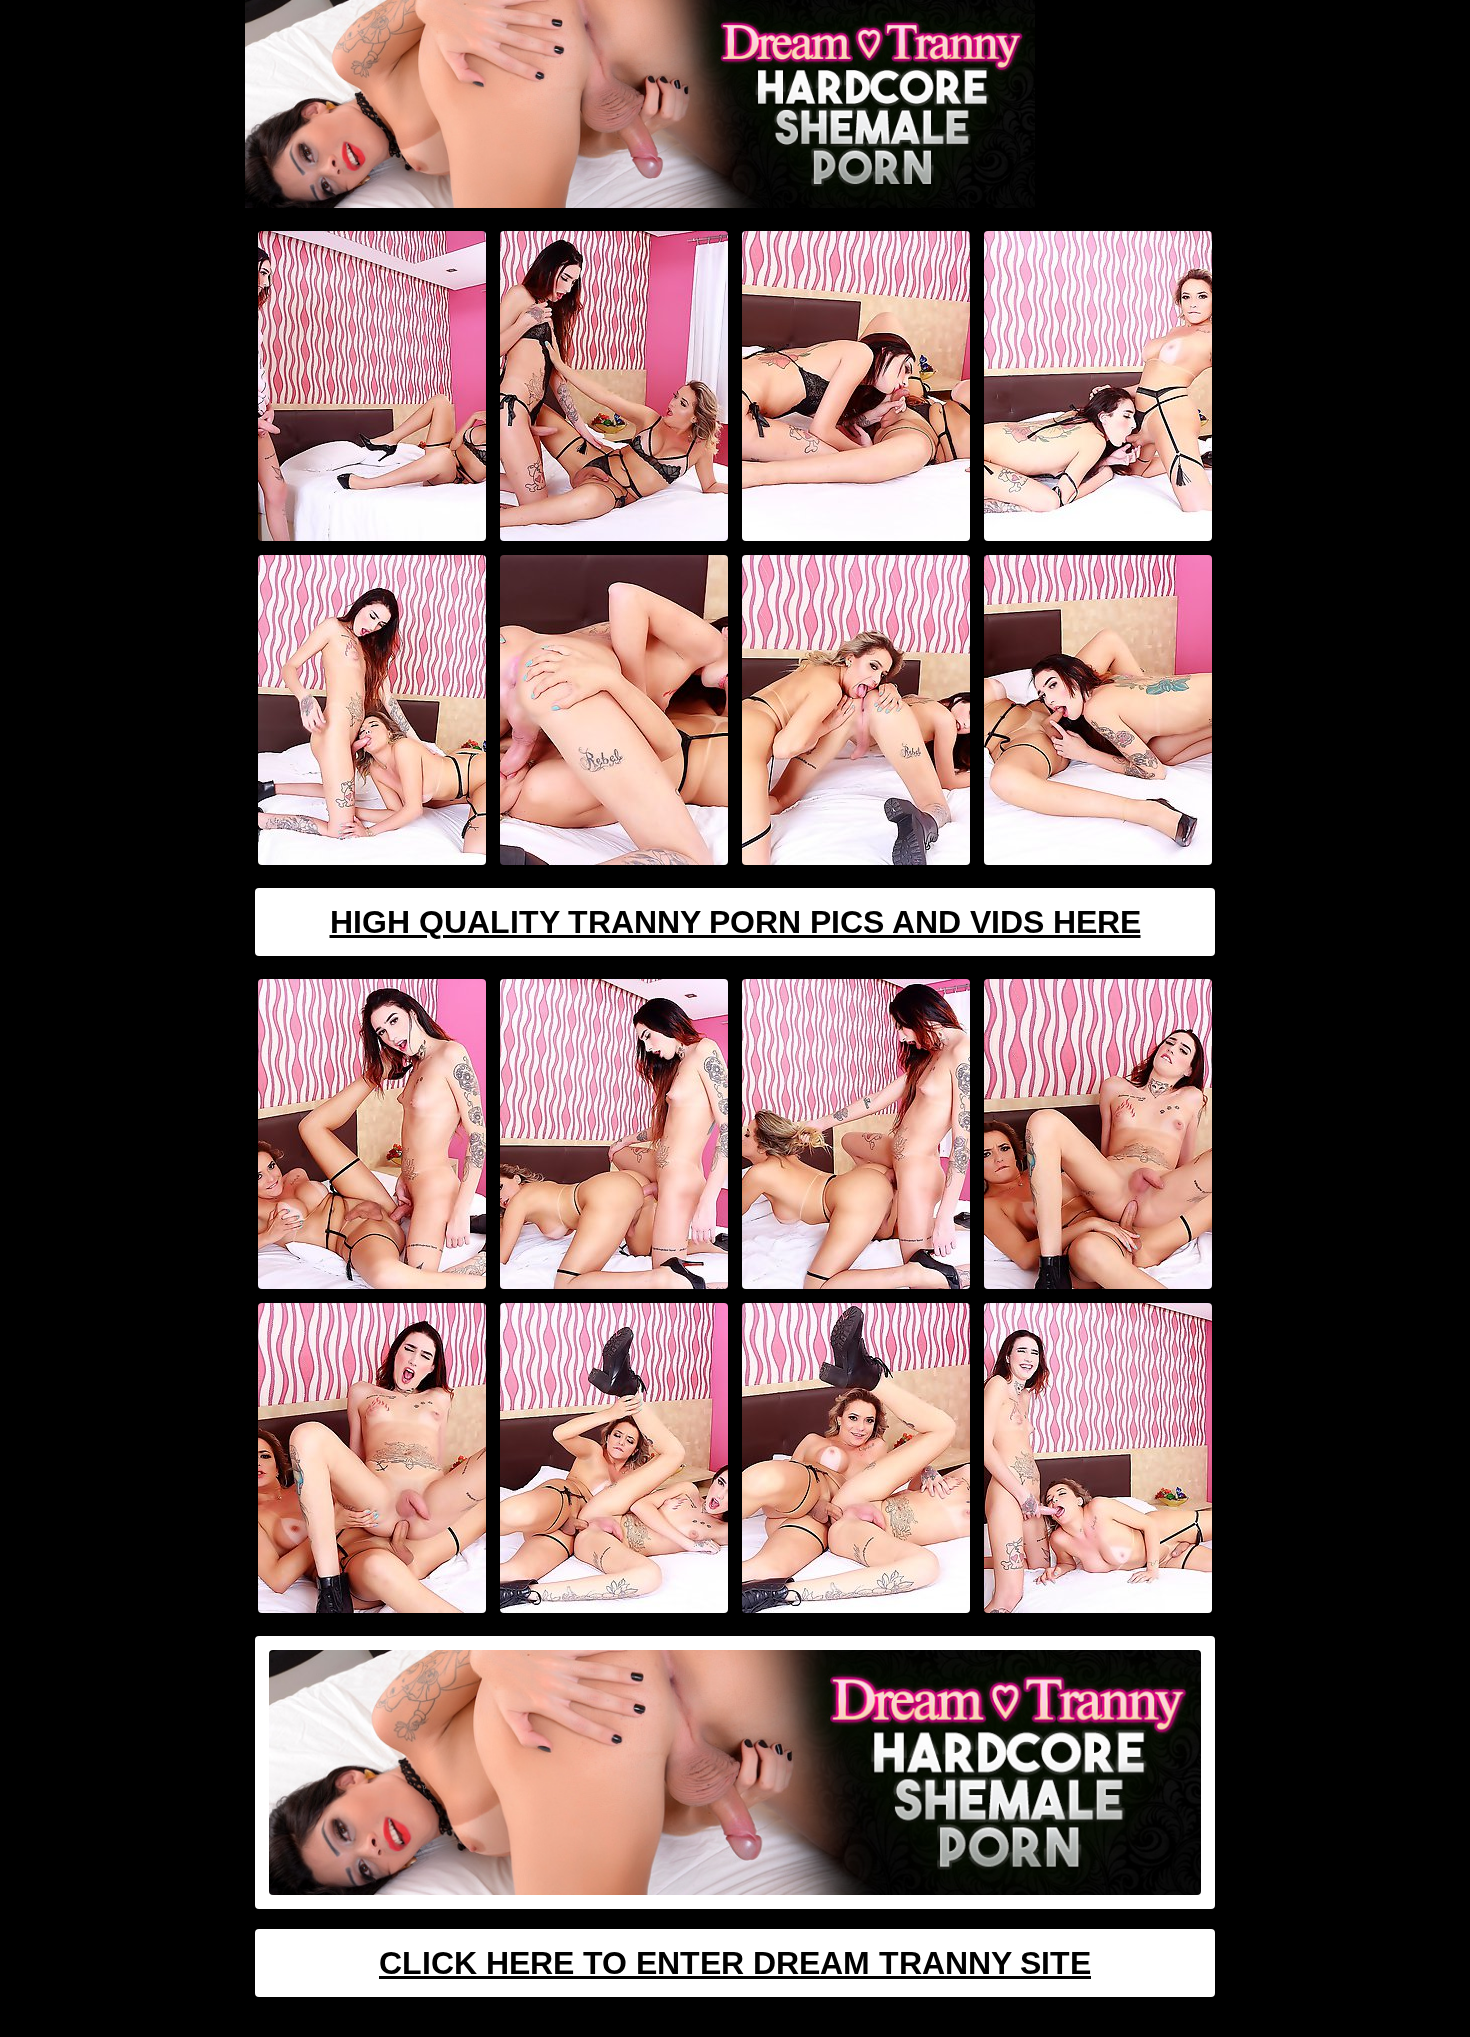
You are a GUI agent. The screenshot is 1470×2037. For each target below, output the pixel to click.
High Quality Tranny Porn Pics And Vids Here (735, 922)
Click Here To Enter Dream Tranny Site (735, 1963)
